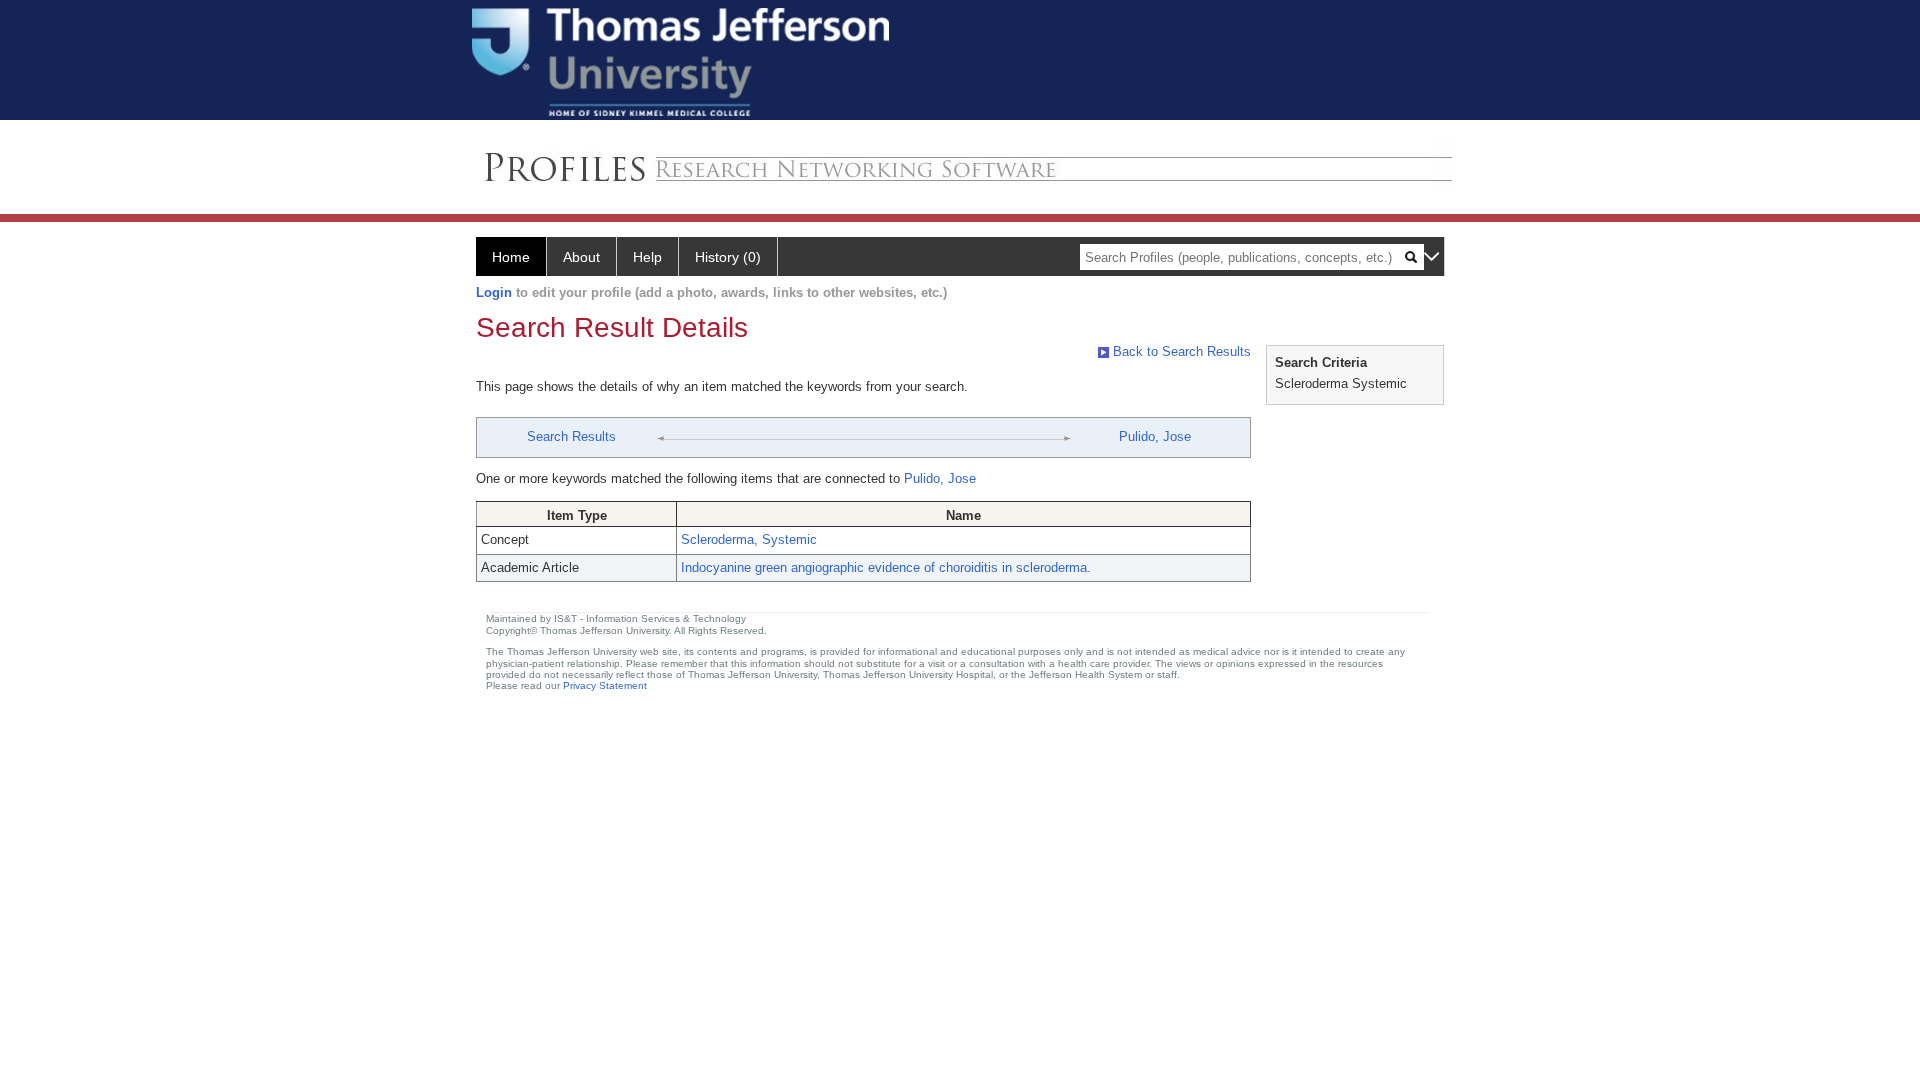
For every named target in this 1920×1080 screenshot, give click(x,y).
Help (647, 257)
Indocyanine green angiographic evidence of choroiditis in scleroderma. (886, 567)
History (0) (728, 257)
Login (494, 292)
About (581, 257)
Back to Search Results (1180, 351)
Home (511, 257)
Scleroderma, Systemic (749, 539)
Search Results (571, 436)
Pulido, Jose (1155, 436)
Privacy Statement (605, 685)
